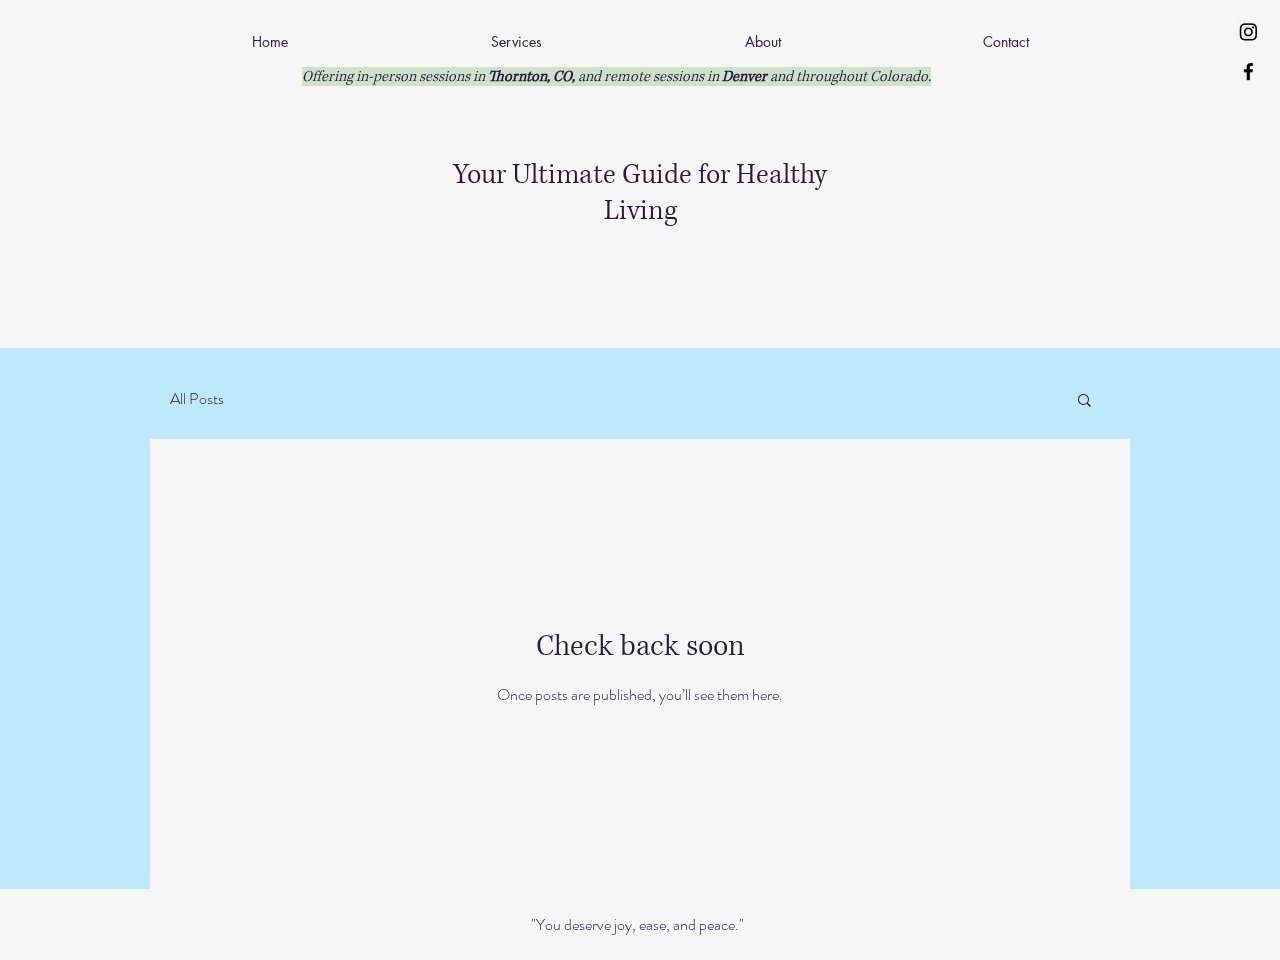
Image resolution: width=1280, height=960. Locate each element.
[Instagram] (1248, 31)
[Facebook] (1248, 71)
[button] (1084, 401)
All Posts (197, 399)
